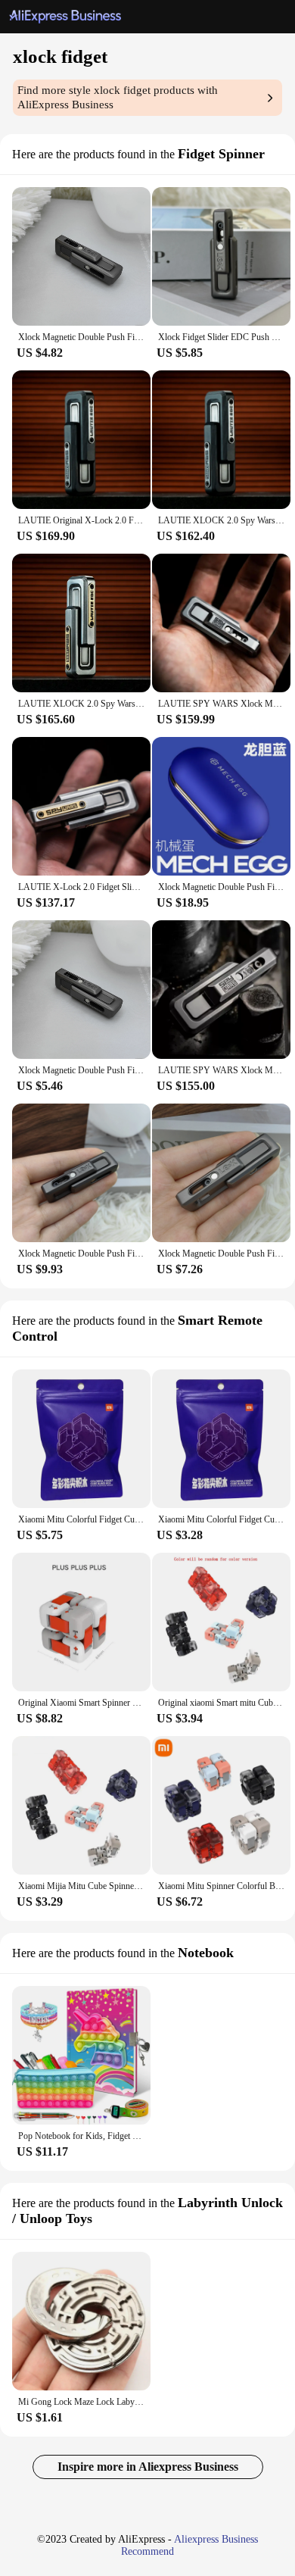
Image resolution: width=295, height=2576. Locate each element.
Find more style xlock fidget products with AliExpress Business (118, 97)
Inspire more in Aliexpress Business (148, 2467)
